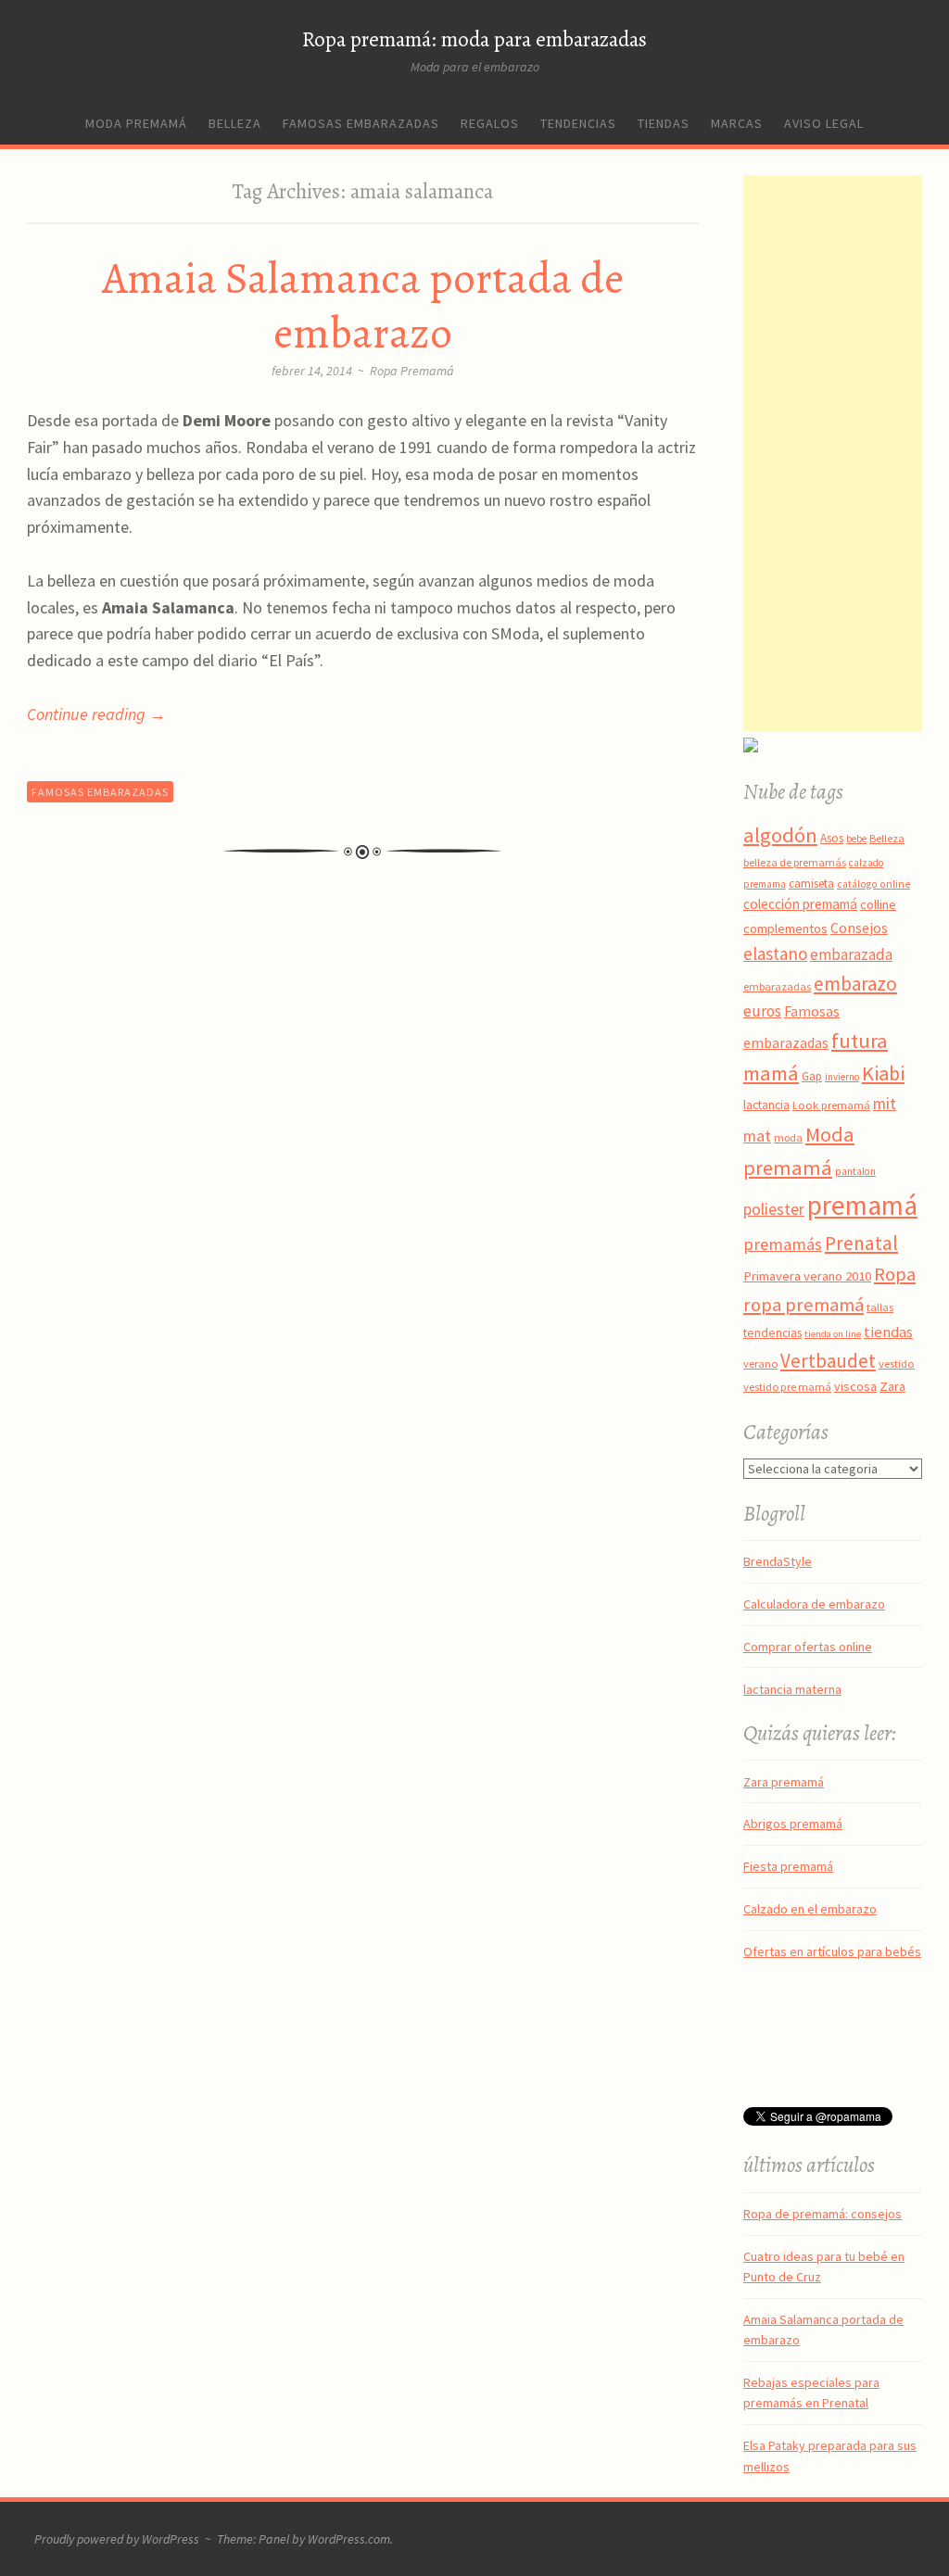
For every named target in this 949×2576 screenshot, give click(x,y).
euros (762, 1011)
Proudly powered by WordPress (117, 2539)
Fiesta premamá (788, 1866)
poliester (774, 1209)
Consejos (859, 928)
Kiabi (883, 1073)
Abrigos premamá (793, 1824)
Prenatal (861, 1243)
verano (760, 1364)
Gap (812, 1076)
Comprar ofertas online (808, 1647)
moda (788, 1137)
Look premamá (831, 1105)
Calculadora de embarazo (814, 1604)
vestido (897, 1363)
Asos (832, 838)
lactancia (766, 1105)
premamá (862, 1205)
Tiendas (664, 123)
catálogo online (873, 884)
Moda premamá (136, 123)
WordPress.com (349, 2539)
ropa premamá (803, 1305)
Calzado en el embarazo (810, 1909)
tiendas (888, 1332)
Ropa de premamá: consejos (822, 2214)
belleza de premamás (795, 862)
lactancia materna (792, 1689)
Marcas (737, 123)
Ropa (895, 1274)
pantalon (855, 1171)
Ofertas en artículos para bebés (832, 1951)
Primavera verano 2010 (807, 1276)
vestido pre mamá (787, 1387)
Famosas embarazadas (361, 123)
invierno (842, 1077)
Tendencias (578, 123)
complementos (785, 928)
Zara (892, 1386)
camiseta (811, 884)
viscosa (855, 1386)
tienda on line (833, 1334)
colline (878, 904)
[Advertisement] (846, 453)
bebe (856, 839)
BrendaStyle (778, 1561)
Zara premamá (784, 1782)
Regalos (490, 123)
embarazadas (777, 986)
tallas (880, 1307)
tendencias (772, 1332)
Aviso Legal (824, 123)
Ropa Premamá (412, 371)
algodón (780, 835)
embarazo (855, 984)
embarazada (851, 954)
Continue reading (96, 714)
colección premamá (800, 904)
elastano (775, 953)
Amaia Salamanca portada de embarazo (363, 305)
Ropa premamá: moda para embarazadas (474, 39)
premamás (783, 1244)
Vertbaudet (828, 1361)
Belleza (235, 123)
